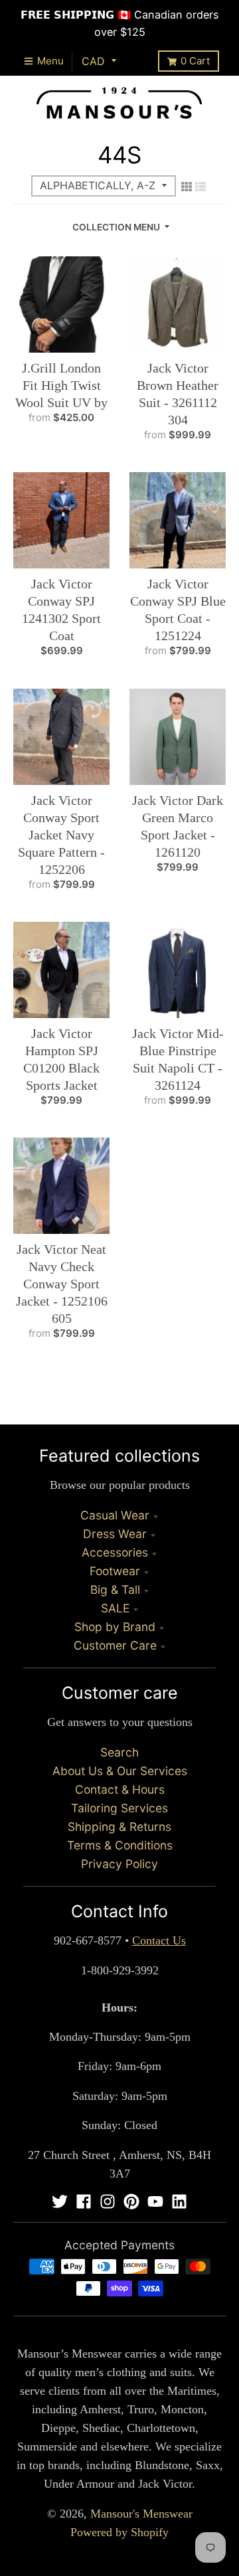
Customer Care (115, 1645)
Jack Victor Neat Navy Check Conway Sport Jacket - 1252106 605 (62, 1284)
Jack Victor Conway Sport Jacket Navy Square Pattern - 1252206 (61, 835)
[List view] (200, 187)
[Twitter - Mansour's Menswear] (60, 2201)
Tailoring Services (119, 1808)
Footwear (115, 1571)
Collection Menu (116, 227)
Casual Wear (115, 1515)
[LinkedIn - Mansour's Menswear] (179, 2201)
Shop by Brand (115, 1627)
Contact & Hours (120, 1789)
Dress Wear (115, 1534)
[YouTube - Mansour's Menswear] (155, 2201)
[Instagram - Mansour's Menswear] (108, 2201)
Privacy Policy (119, 1864)
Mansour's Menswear (141, 2514)
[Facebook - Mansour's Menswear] (84, 2201)
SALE (115, 1608)
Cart (195, 61)
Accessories (115, 1552)
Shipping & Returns (119, 1827)
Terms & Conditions (120, 1845)
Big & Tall (115, 1589)
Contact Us (159, 1940)
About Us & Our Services (120, 1771)
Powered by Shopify (119, 2532)
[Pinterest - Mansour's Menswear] (131, 2201)
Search (119, 1752)
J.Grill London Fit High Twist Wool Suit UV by (61, 385)
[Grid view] (187, 187)
